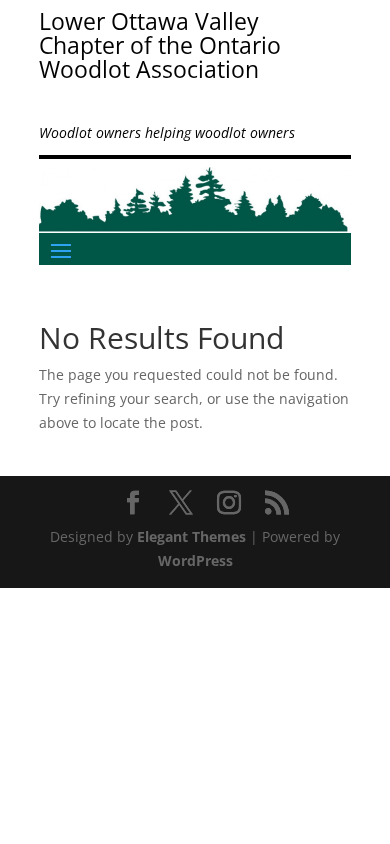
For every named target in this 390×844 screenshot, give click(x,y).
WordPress (195, 560)
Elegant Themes (191, 536)
